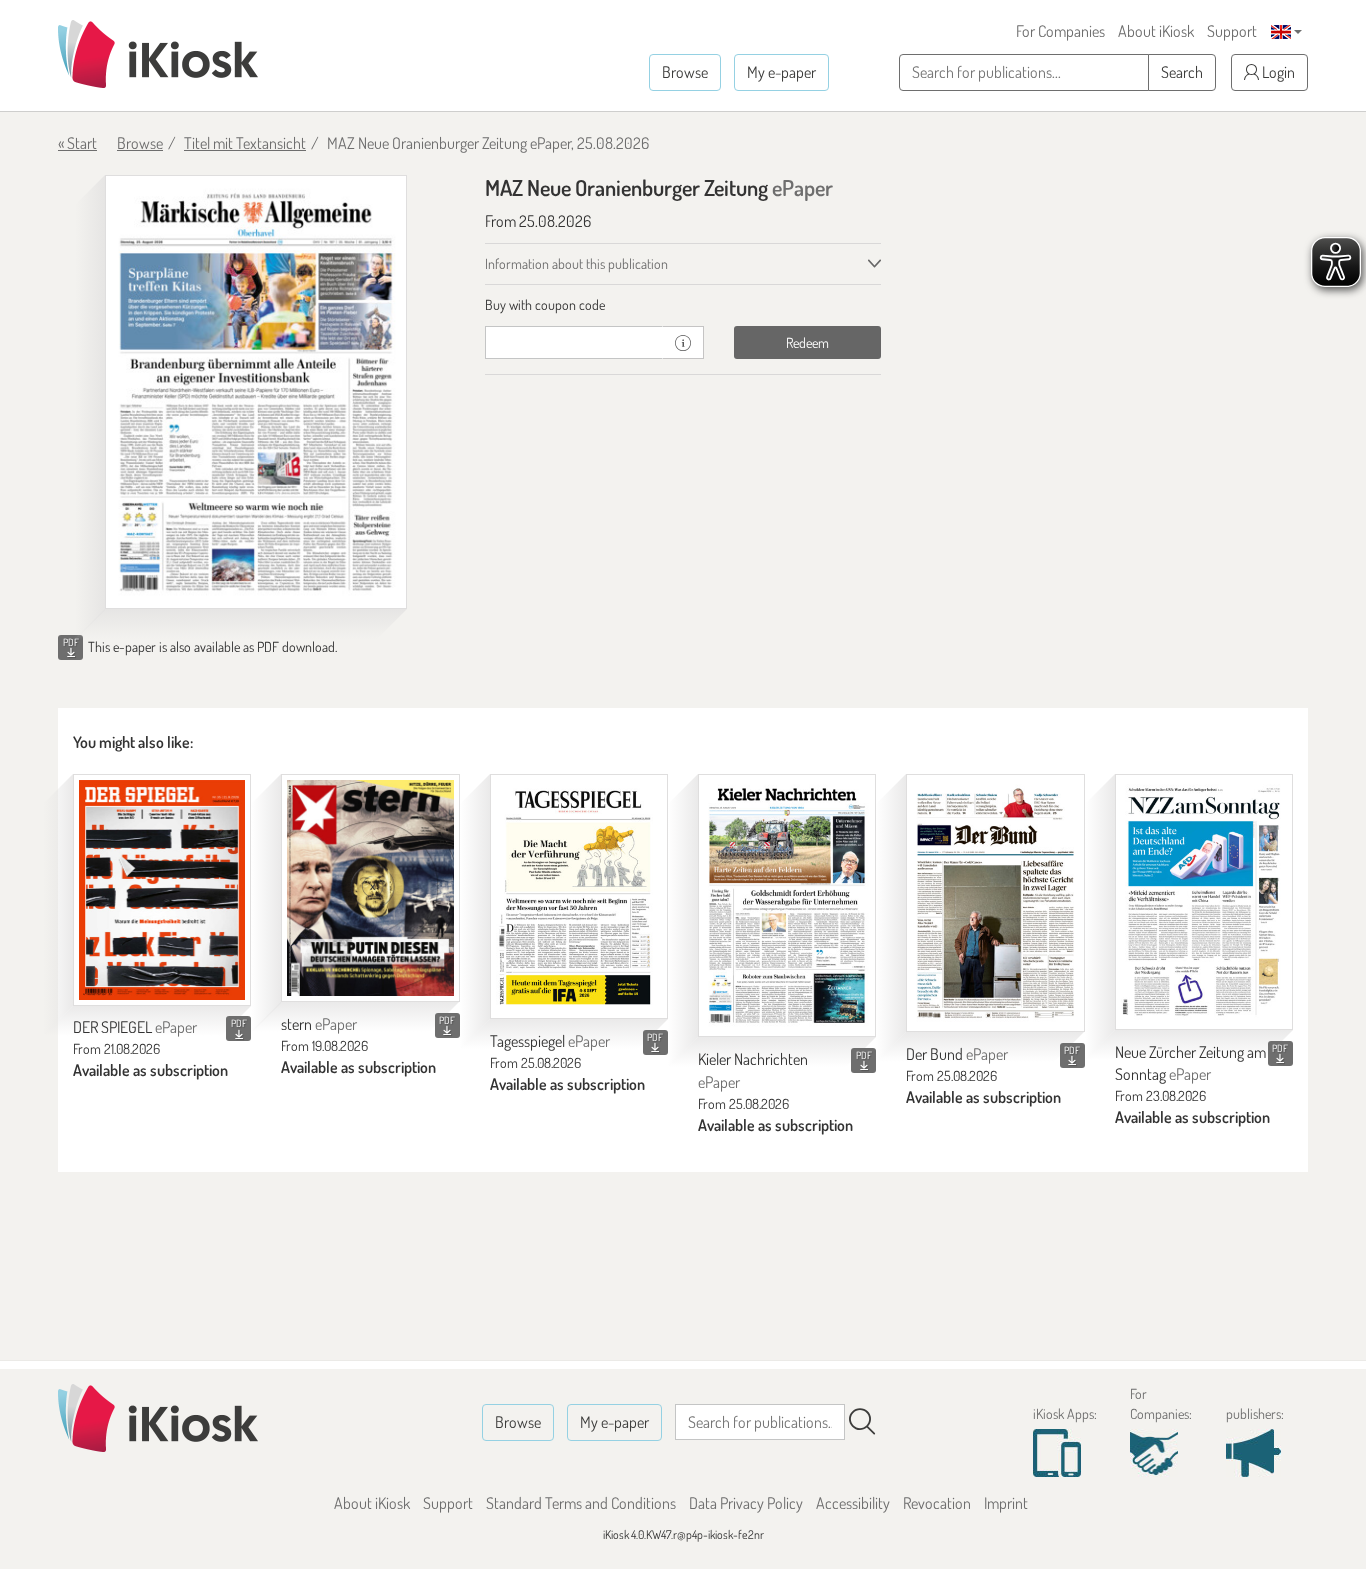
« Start (77, 143)
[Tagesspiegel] (579, 896)
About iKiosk (1156, 31)
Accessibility (853, 1503)
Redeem (807, 342)
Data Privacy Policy (746, 1503)
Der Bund (957, 1054)
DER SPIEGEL (135, 1027)
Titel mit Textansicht (245, 143)
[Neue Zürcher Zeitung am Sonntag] (1204, 902)
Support (1232, 31)
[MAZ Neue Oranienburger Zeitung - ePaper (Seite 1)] (256, 392)
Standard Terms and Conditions (581, 1503)
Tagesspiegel (550, 1041)
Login (1277, 72)
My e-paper (781, 72)
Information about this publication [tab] (576, 263)
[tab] (683, 305)
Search (1182, 72)
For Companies (1060, 31)
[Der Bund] (995, 903)
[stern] (370, 888)
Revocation (937, 1503)
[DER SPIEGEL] (162, 890)
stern (319, 1024)
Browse (685, 72)
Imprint (1006, 1503)
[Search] (862, 1422)
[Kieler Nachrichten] (787, 905)
